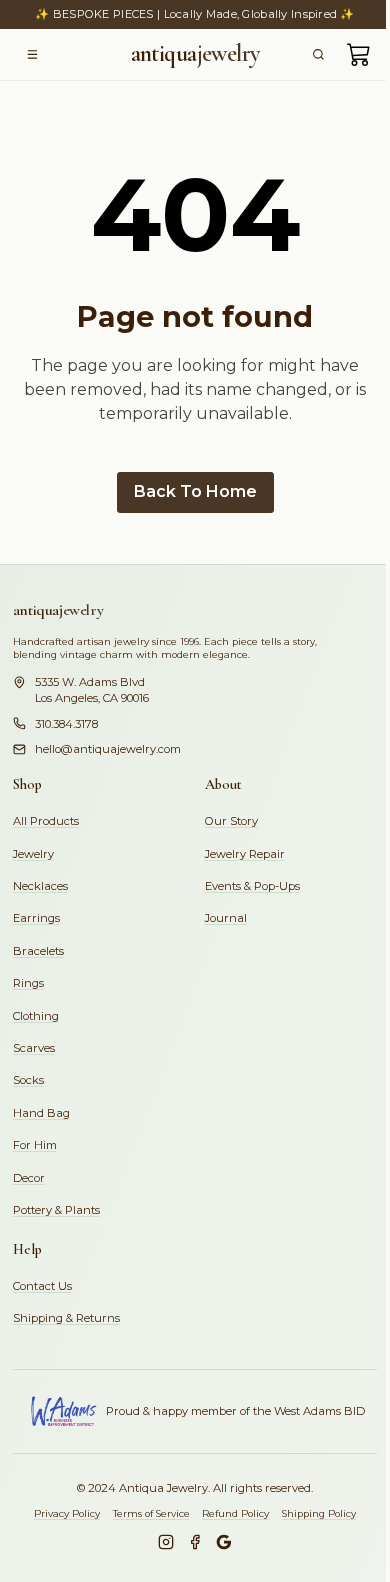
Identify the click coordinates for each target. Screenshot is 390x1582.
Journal (226, 918)
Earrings (36, 918)
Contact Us (42, 1286)
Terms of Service (151, 1513)
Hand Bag (41, 1113)
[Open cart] (358, 54)
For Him (35, 1145)
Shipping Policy (319, 1513)
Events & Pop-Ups (252, 886)
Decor (29, 1178)
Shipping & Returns (66, 1318)
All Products (46, 821)
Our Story (231, 821)
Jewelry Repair (245, 854)
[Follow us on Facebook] (195, 1542)
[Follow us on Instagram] (166, 1542)
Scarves (34, 1048)
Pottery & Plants (56, 1210)
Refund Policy (235, 1513)
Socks (28, 1080)
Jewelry (33, 854)
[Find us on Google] (224, 1542)
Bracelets (38, 951)
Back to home (195, 491)
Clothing (36, 1016)
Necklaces (40, 886)
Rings (28, 983)
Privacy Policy (67, 1513)
